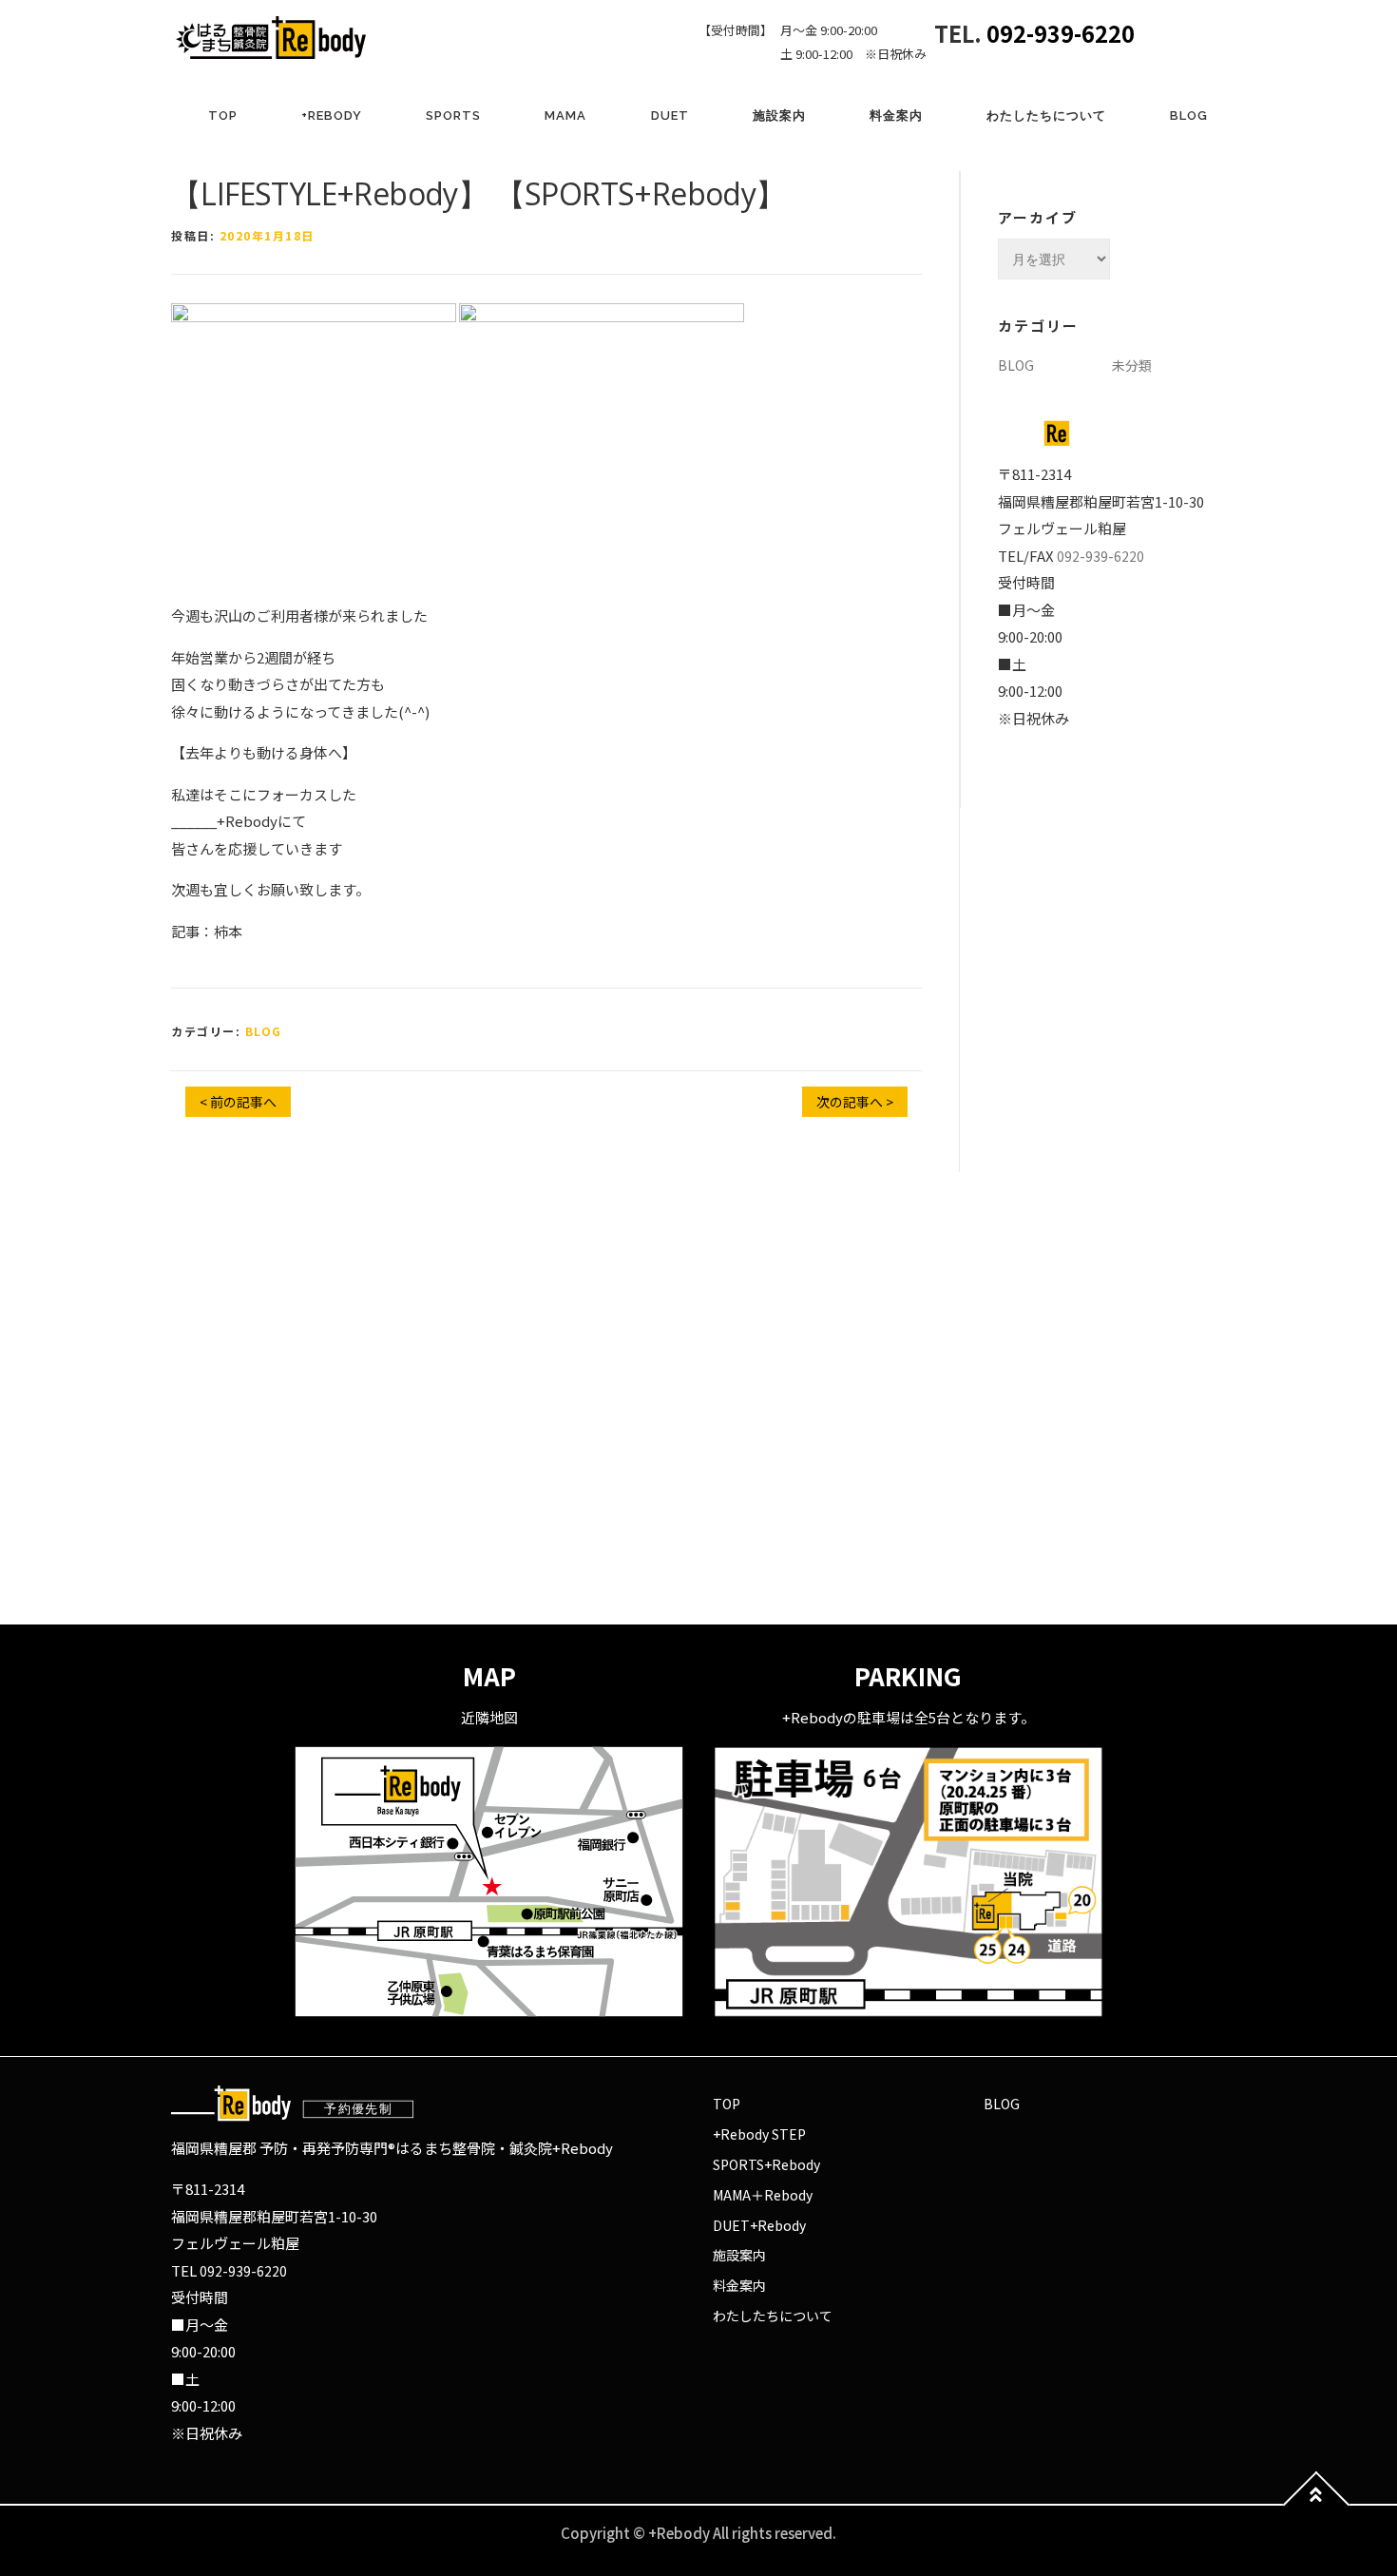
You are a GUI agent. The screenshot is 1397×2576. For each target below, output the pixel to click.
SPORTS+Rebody (766, 2164)
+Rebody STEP (759, 2134)
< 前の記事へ (238, 1102)
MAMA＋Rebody (763, 2195)
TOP (223, 115)
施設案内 (779, 115)
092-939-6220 (1061, 33)
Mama (565, 115)
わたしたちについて (1046, 115)
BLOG (1189, 115)
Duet (670, 115)
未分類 (1132, 365)
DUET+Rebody (759, 2225)
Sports (453, 115)
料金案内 (896, 115)
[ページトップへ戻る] (1317, 2505)
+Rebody (332, 115)
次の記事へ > (855, 1102)
